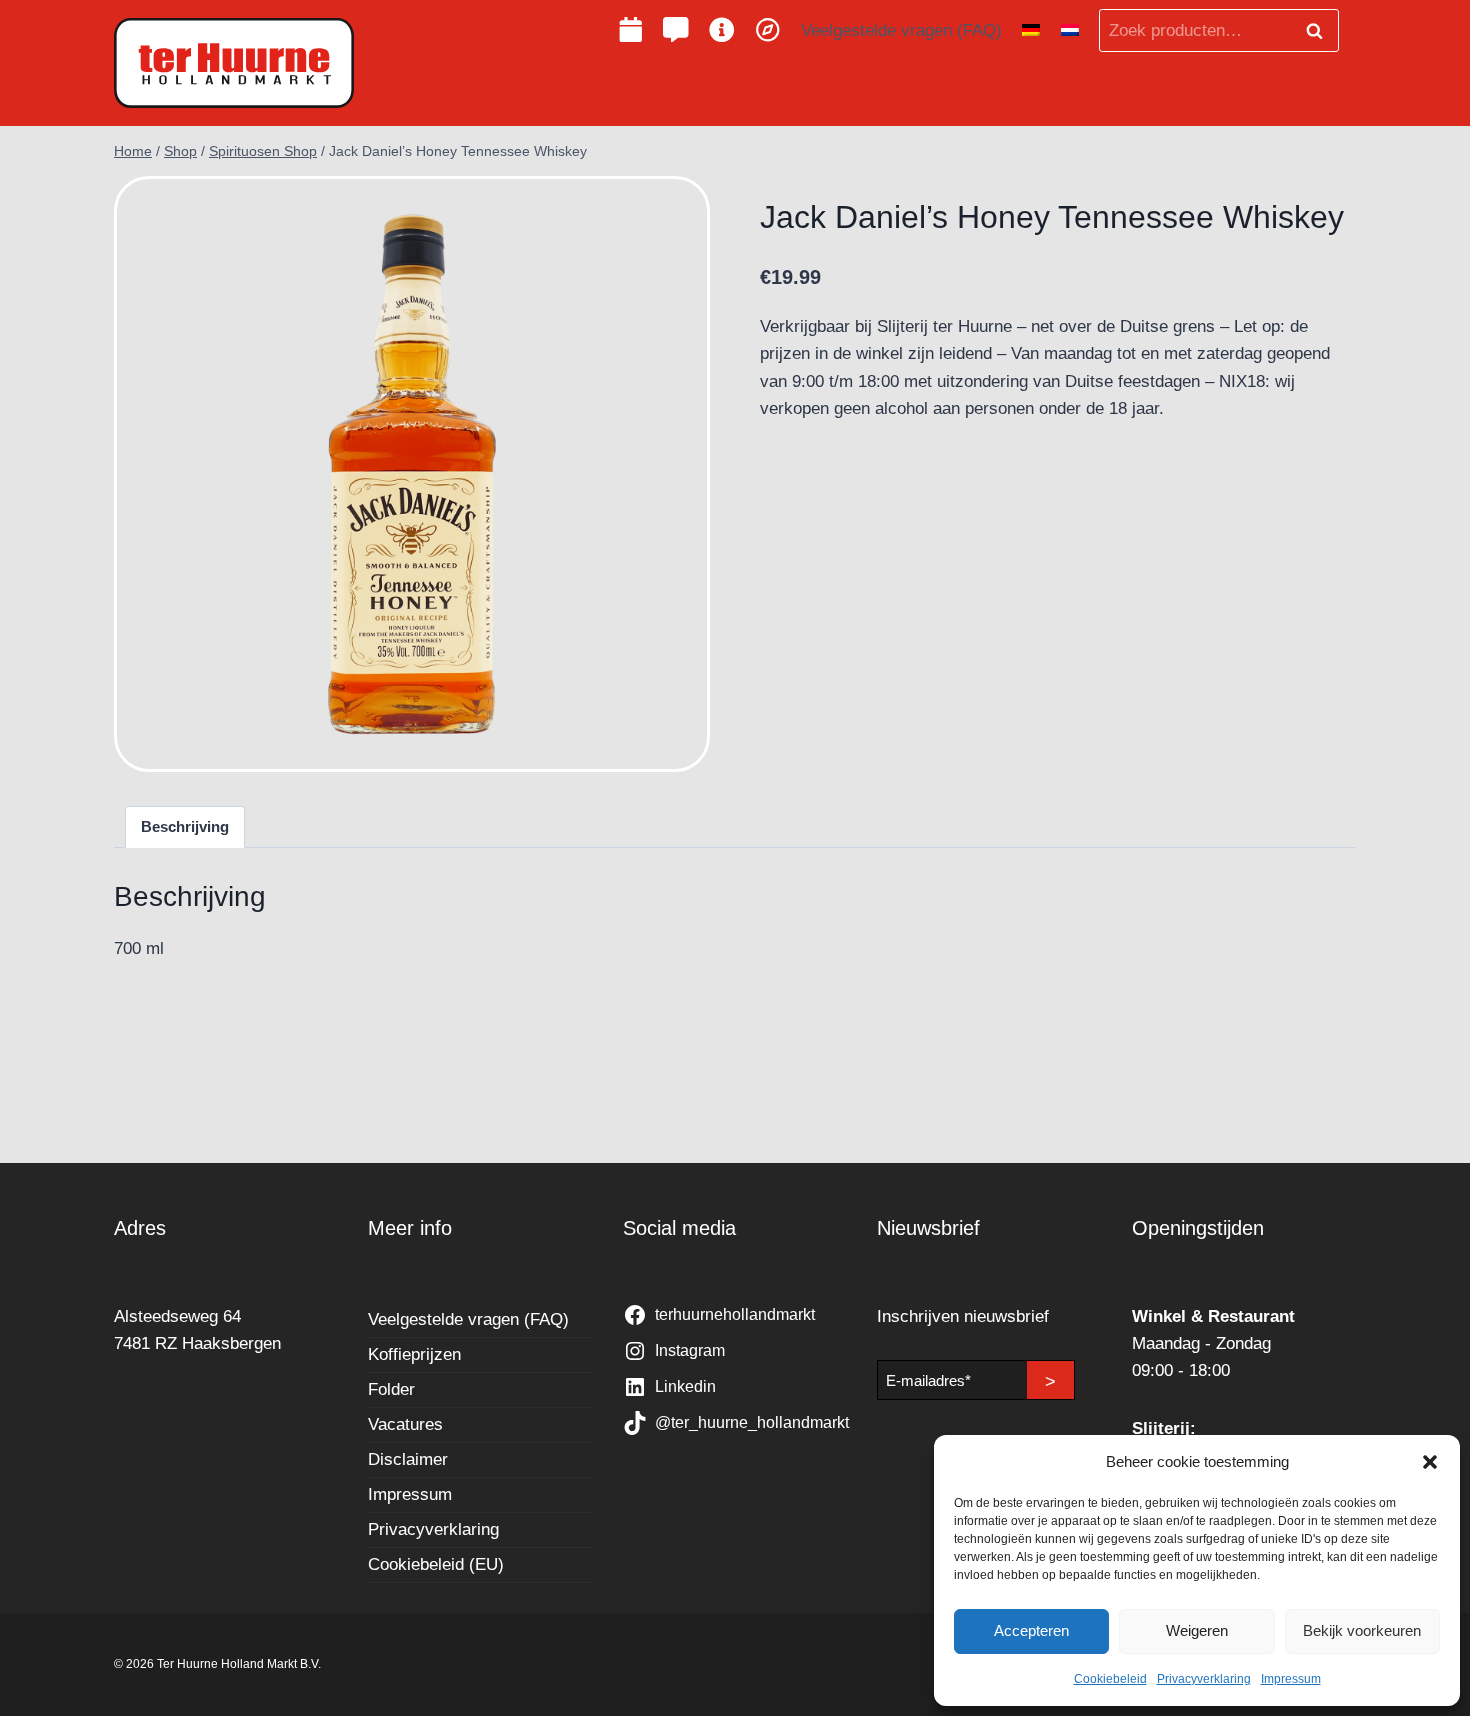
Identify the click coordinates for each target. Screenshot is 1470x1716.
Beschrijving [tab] (185, 826)
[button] (1430, 1462)
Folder (391, 1389)
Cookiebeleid (1110, 1679)
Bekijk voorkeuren (1362, 1630)
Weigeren (1197, 1630)
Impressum (1291, 1679)
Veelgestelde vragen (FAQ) (901, 30)
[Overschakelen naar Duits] (1031, 31)
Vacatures (405, 1424)
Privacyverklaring (1204, 1679)
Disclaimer (408, 1459)
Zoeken (1320, 31)
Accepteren (1031, 1630)
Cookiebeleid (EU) (436, 1564)
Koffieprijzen (414, 1354)
